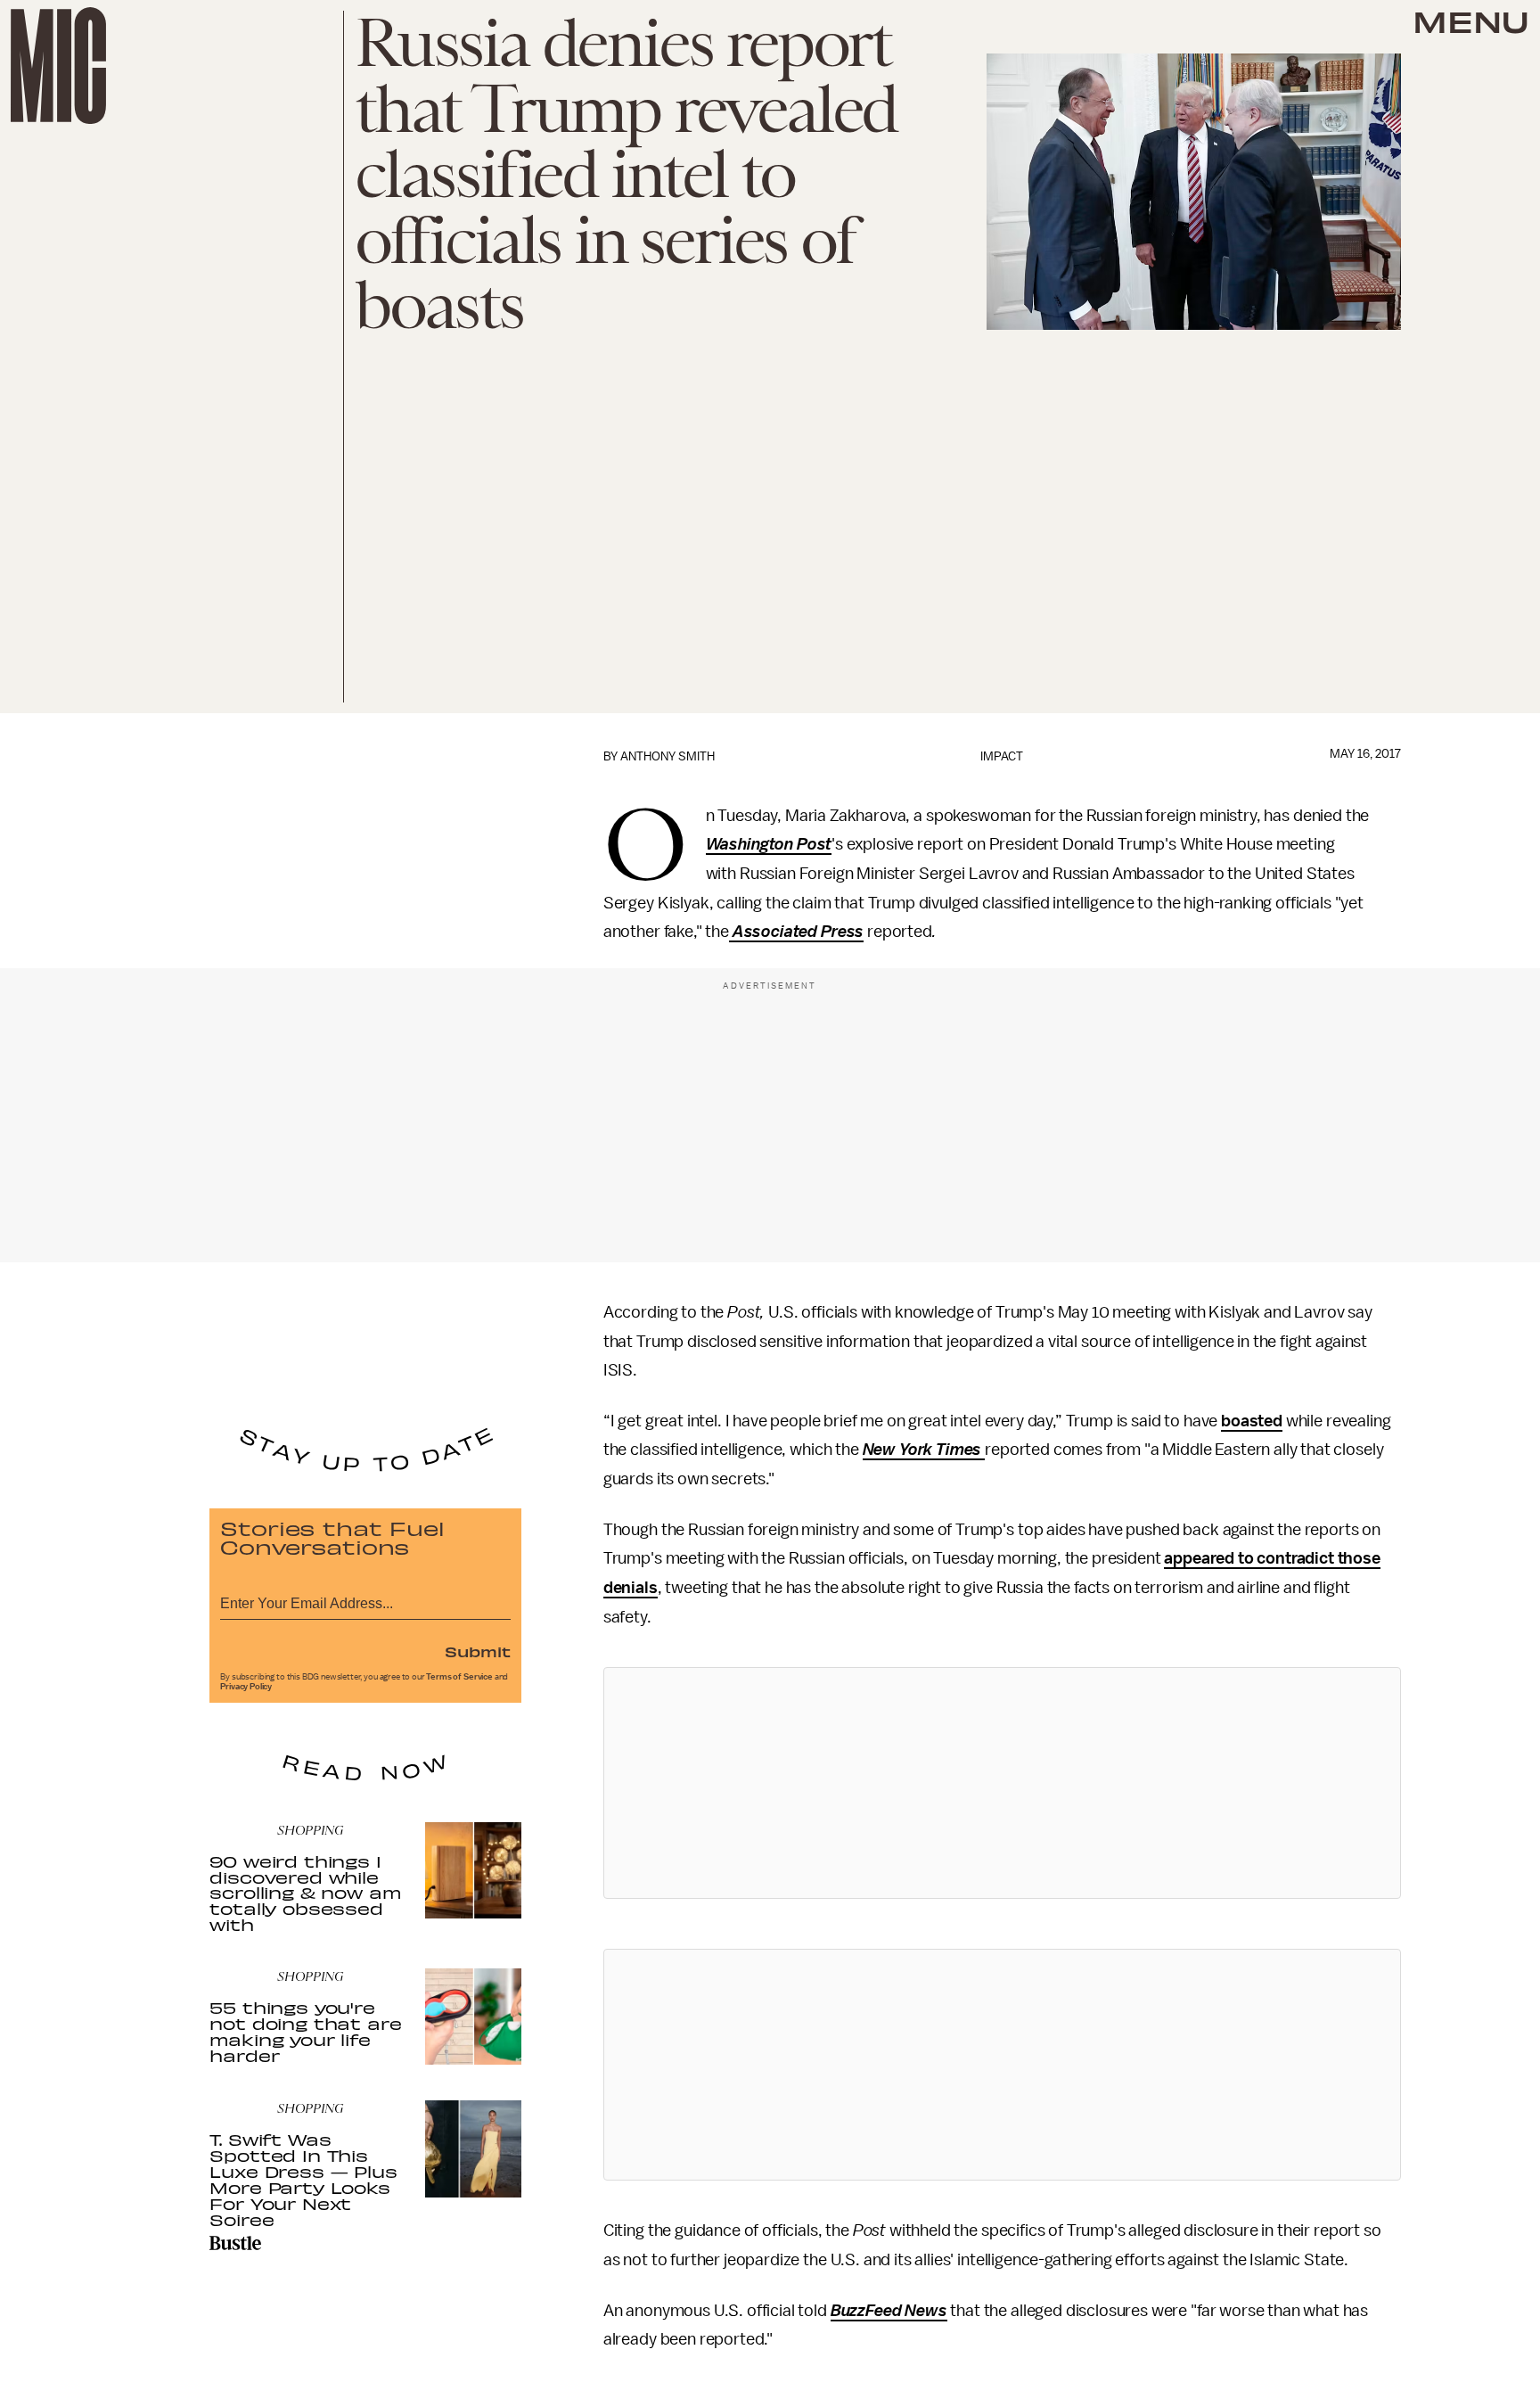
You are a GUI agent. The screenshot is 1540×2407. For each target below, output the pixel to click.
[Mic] (58, 66)
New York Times (922, 1450)
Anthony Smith (668, 756)
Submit (478, 1651)
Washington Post (769, 844)
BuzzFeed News (889, 2311)
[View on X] (1002, 1783)
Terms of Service (459, 1677)
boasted (1252, 1421)
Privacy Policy (246, 1687)
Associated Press (798, 932)
